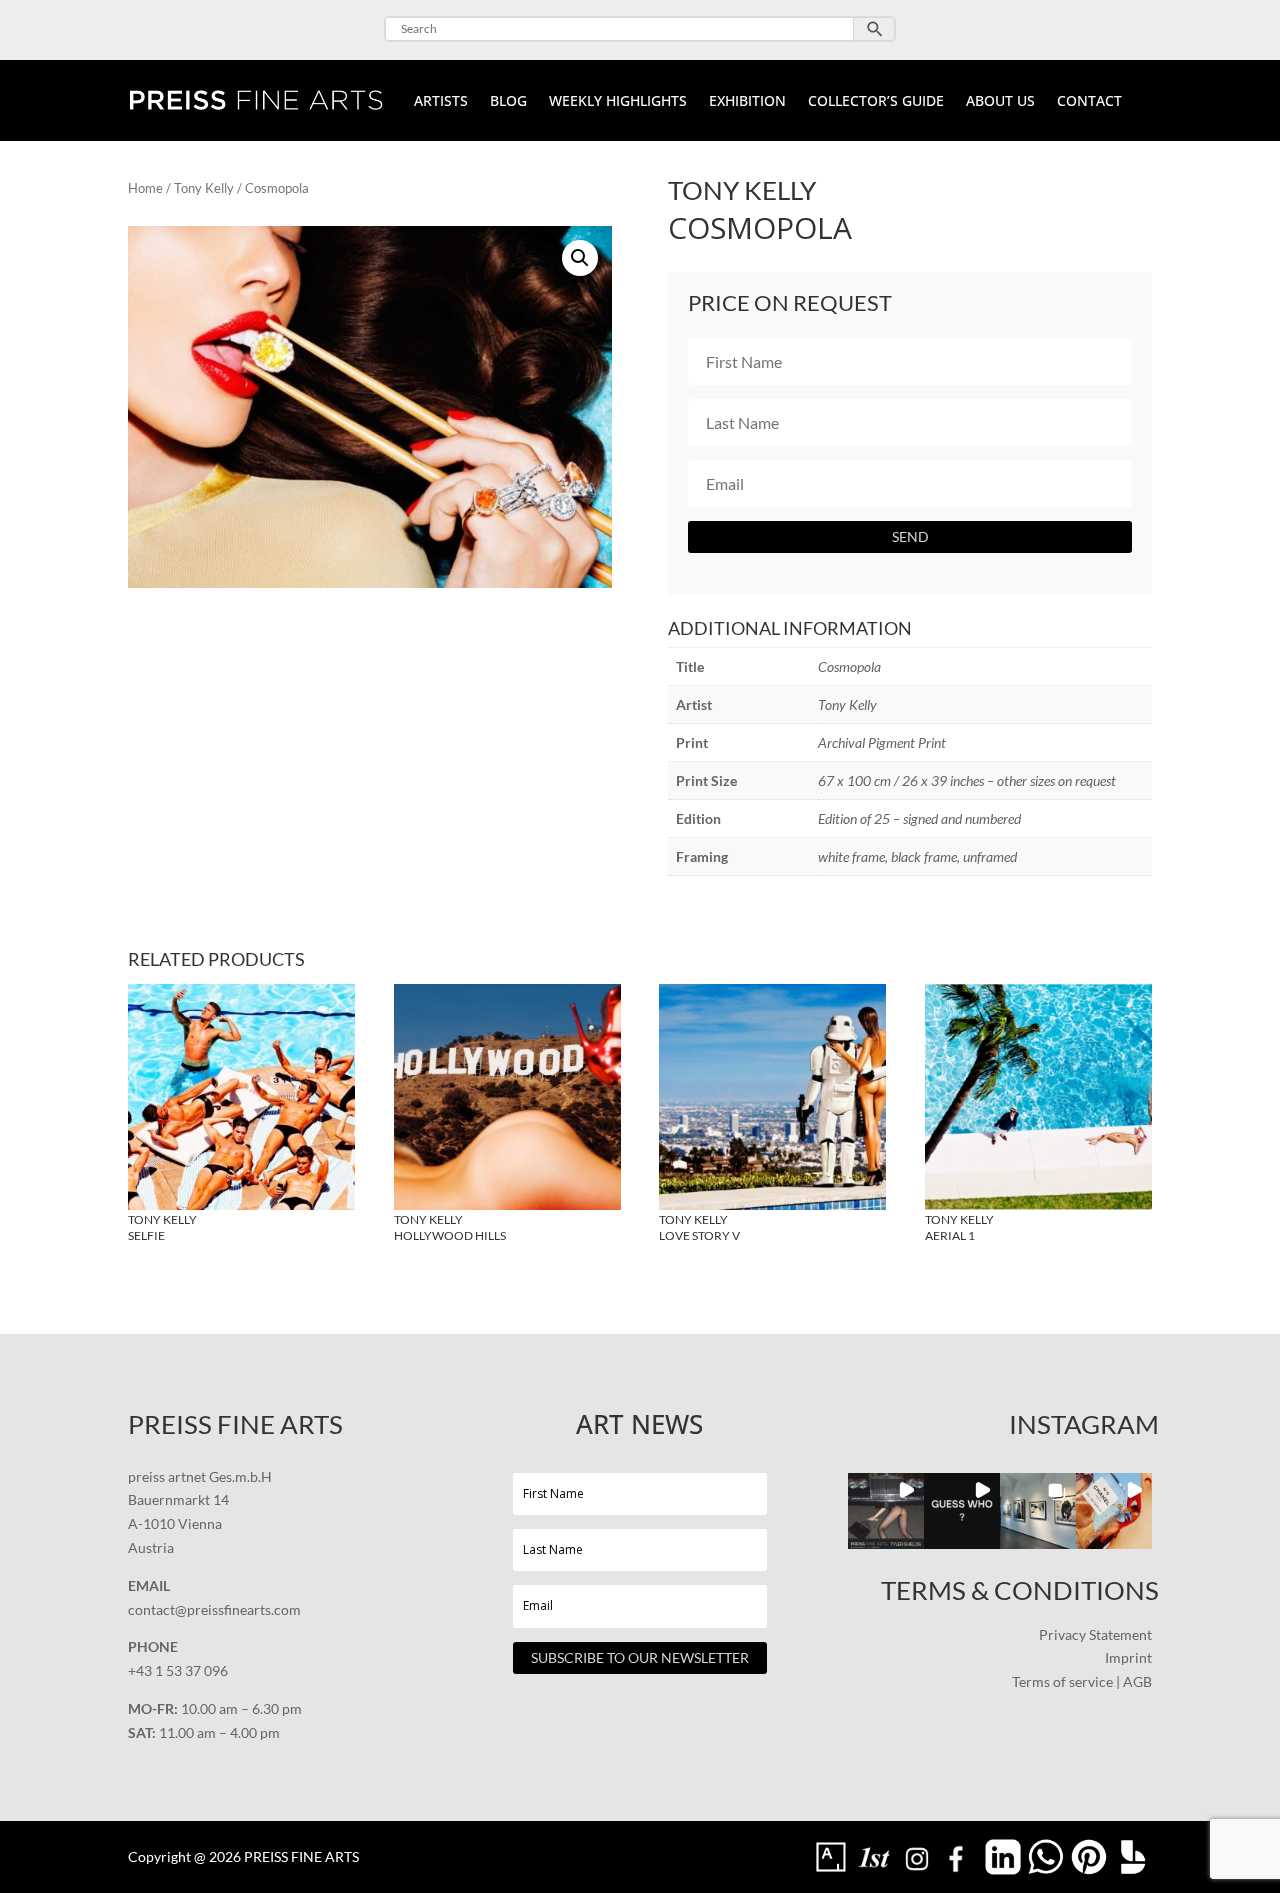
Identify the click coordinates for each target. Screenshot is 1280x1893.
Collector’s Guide (876, 102)
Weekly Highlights (618, 102)
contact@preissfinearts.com (214, 1609)
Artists (441, 102)
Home (145, 188)
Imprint (1128, 1657)
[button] (580, 258)
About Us (1000, 102)
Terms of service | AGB (1082, 1681)
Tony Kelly (204, 188)
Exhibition (747, 102)
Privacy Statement (1095, 1634)
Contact (1089, 102)
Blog (508, 102)
